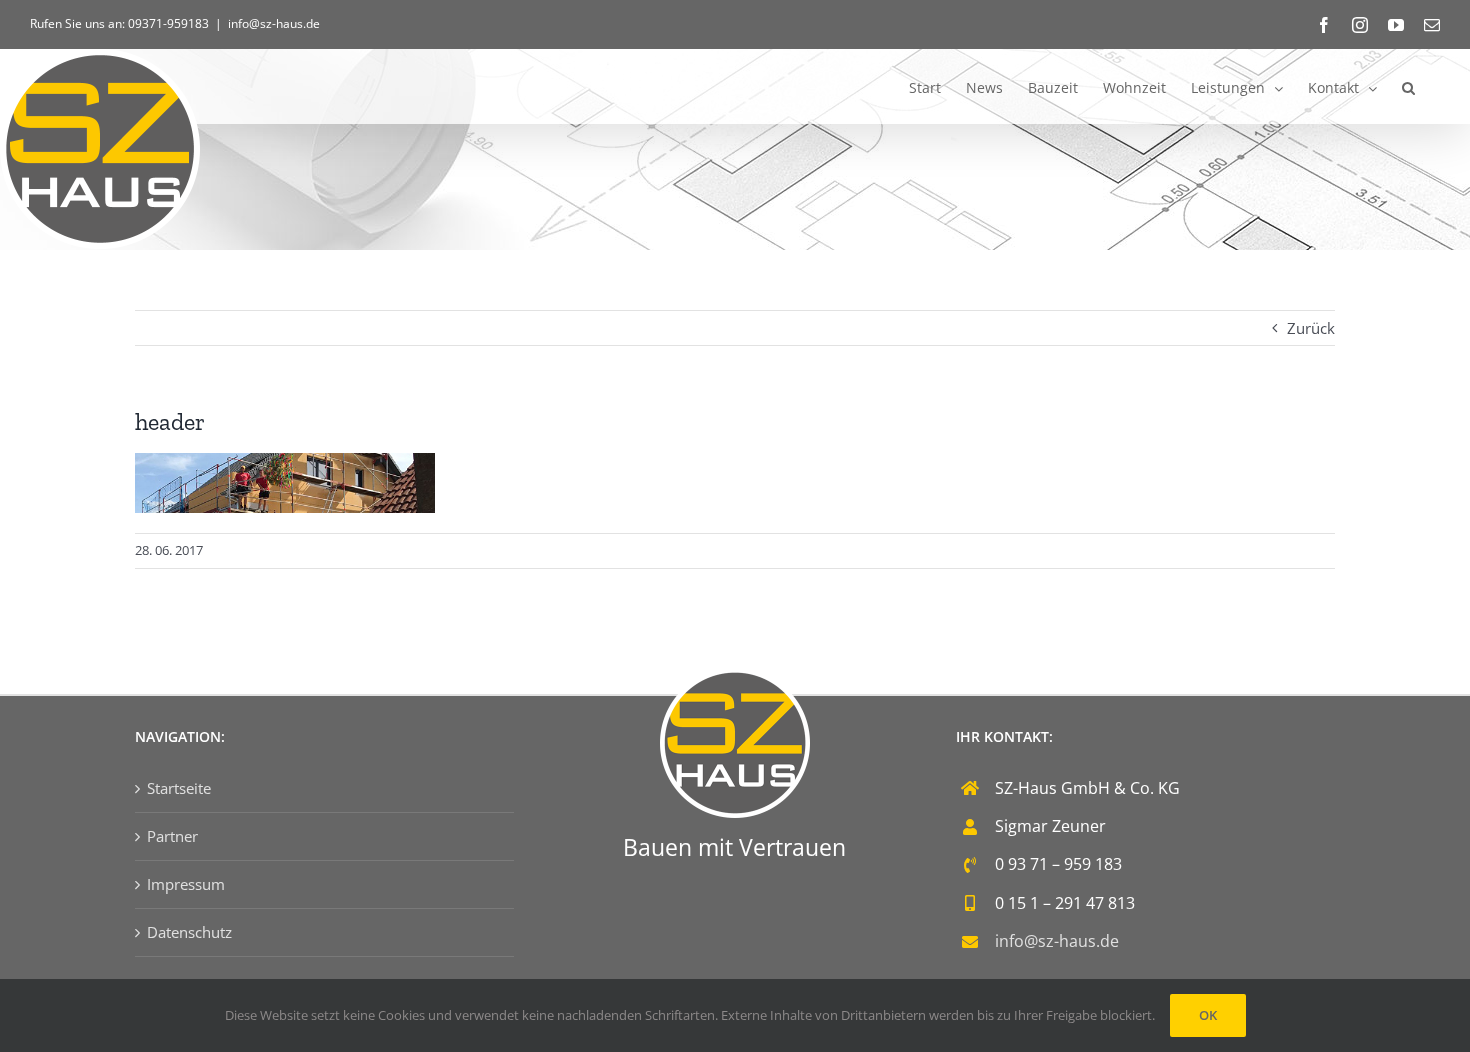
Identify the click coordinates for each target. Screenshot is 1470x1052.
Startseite (179, 788)
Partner (172, 836)
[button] (1408, 86)
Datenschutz (189, 932)
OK (1208, 1015)
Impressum (186, 884)
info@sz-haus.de (274, 23)
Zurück (1311, 328)
